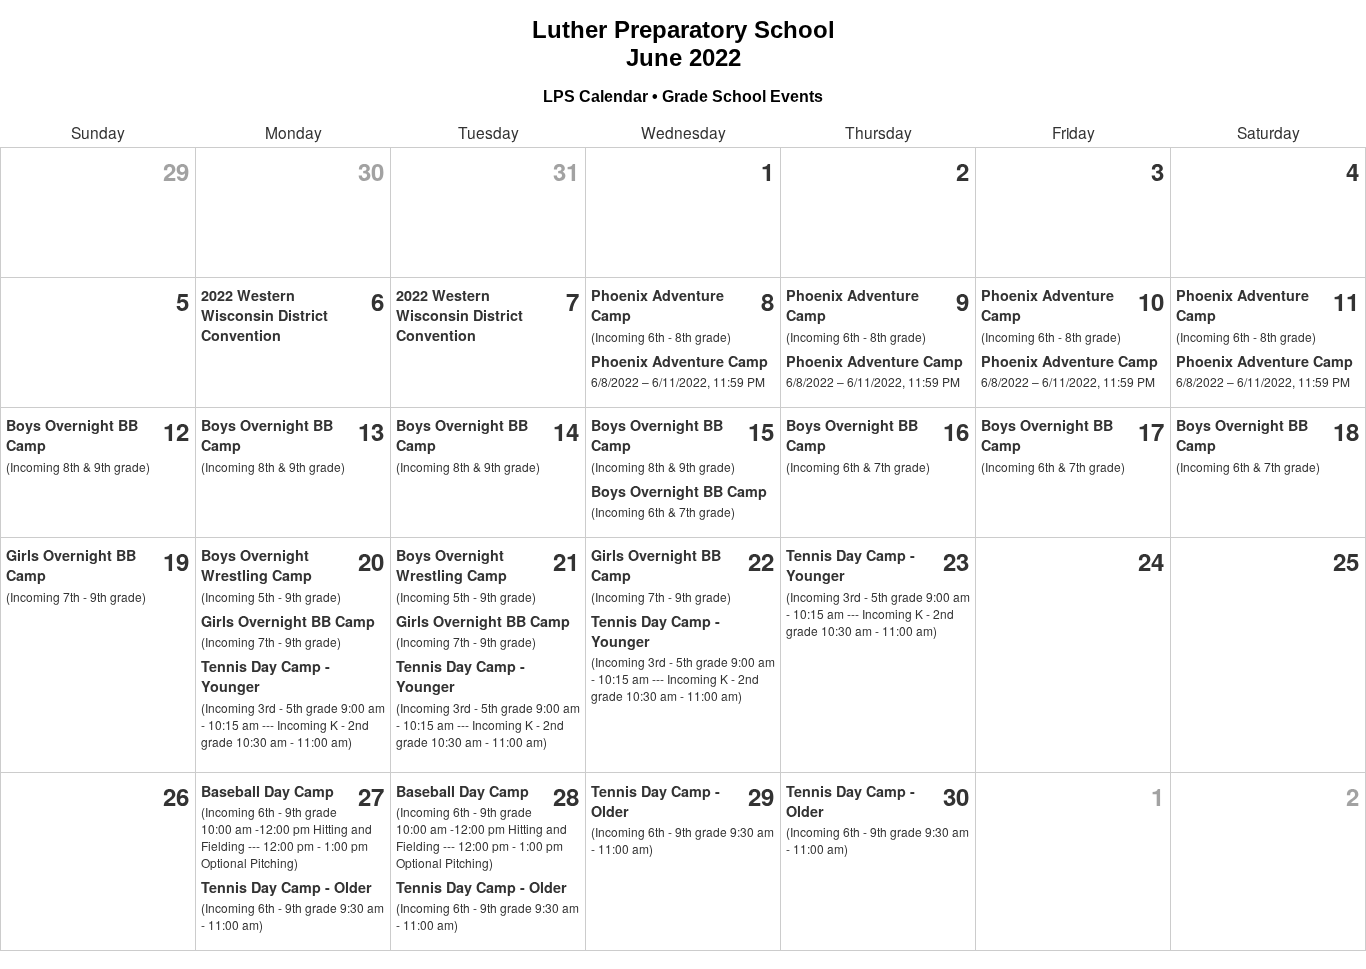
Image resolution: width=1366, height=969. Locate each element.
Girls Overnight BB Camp (288, 621)
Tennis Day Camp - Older (286, 887)
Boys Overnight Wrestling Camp (256, 565)
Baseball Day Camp (267, 791)
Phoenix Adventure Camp (679, 361)
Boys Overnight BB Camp (679, 491)
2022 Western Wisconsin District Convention (264, 315)
